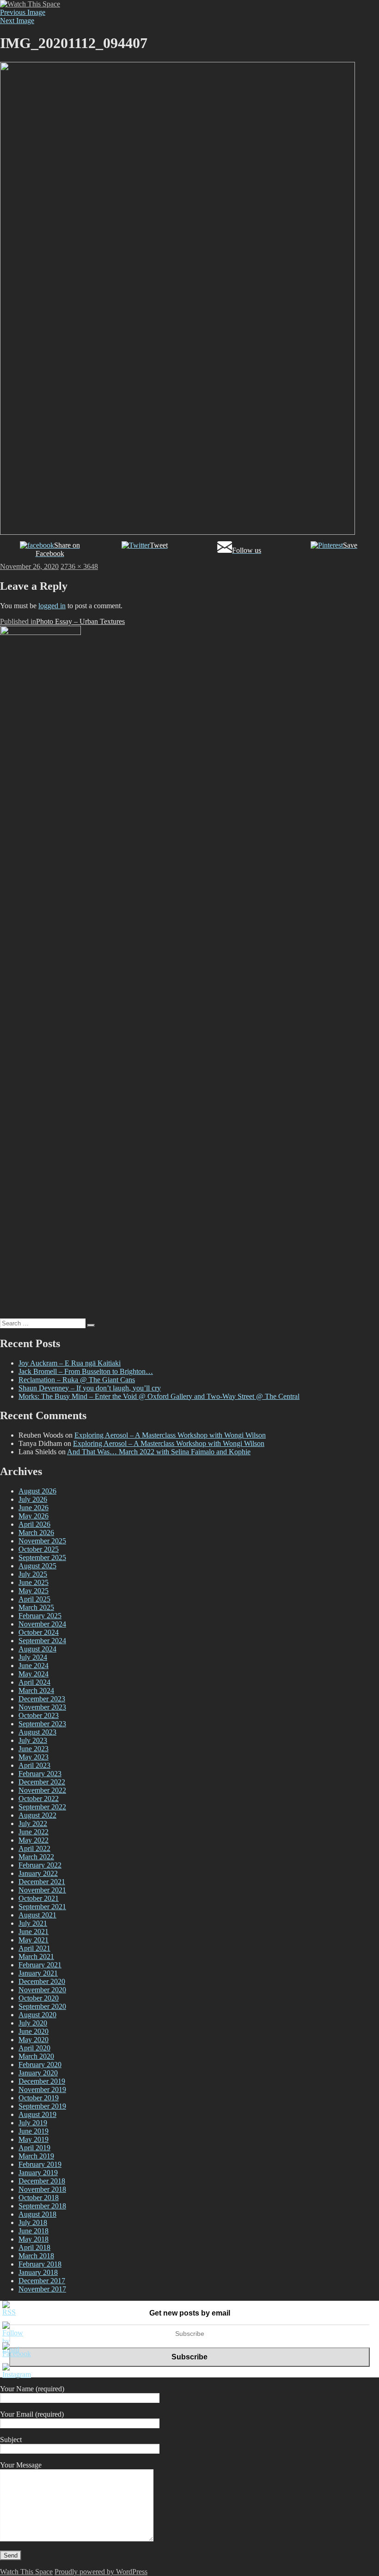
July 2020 (33, 2023)
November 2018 (42, 2189)
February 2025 (40, 1616)
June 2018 (34, 2231)
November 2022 (42, 1790)
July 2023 (33, 1740)
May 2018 (34, 2239)
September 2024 (42, 1641)
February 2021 (40, 1965)
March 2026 (36, 1533)
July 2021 (33, 1923)
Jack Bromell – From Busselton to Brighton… (86, 1371)
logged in (52, 606)
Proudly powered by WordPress (101, 2572)
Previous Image (23, 12)
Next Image (17, 21)
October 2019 (39, 2098)
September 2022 (42, 1807)
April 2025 (34, 1599)
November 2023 (42, 1707)
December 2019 (42, 2081)
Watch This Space (26, 2572)
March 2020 (36, 2056)
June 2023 (34, 1749)
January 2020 (38, 2073)
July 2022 (33, 1823)
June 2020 (34, 2031)
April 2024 (34, 1682)
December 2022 (42, 1782)
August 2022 (37, 1815)
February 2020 (40, 2065)
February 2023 (40, 1774)
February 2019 (40, 2164)
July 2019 (33, 2123)
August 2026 (37, 1491)
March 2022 (36, 1857)
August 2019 (37, 2114)
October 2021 (39, 1898)
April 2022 (34, 1848)
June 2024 (34, 1666)
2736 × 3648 (79, 566)
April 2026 (34, 1524)
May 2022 (34, 1840)
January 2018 (38, 2272)
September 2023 (42, 1724)
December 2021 (42, 1882)
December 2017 (42, 2281)
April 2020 (34, 2048)
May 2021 (34, 1940)
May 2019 (34, 2139)
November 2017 (42, 2289)
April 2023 (34, 1765)
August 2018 (37, 2214)
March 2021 (36, 1956)
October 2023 (39, 1715)
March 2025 (36, 1607)
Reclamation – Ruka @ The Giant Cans (77, 1380)
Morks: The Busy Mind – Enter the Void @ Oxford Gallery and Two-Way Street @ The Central (159, 1396)
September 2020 (42, 2006)
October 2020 (39, 1998)
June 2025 (34, 1582)
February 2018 (40, 2264)
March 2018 (36, 2256)
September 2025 (42, 1557)
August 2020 (37, 2015)
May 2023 (34, 1757)
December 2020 (42, 1981)
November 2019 (42, 2089)
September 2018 (42, 2206)
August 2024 (37, 1649)
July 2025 (33, 1574)
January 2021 (38, 1973)
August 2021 (37, 1915)
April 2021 (34, 1948)
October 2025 (39, 1549)
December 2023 (42, 1699)
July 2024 (33, 1657)
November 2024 (42, 1624)
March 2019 (36, 2156)
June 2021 (34, 1932)
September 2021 (42, 1907)
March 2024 (36, 1690)
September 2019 (42, 2106)
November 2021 (42, 1890)
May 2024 (34, 1674)
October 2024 (39, 1632)
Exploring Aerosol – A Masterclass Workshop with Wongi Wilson (170, 1435)
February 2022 (40, 1865)
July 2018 (33, 2222)
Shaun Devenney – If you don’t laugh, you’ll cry (90, 1388)
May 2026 (34, 1516)
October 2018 (39, 2198)
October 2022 (39, 1799)
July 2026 (33, 1499)
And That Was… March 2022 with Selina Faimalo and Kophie (159, 1452)
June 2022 (34, 1832)
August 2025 (37, 1566)
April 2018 (34, 2247)
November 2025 (42, 1541)
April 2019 (34, 2148)
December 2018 (42, 2181)
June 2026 (34, 1508)
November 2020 (42, 1990)
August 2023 (37, 1732)
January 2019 (38, 2173)
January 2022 (38, 1873)
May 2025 (34, 1591)
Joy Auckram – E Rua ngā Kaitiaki (70, 1363)
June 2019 (34, 2131)
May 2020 (34, 2040)
